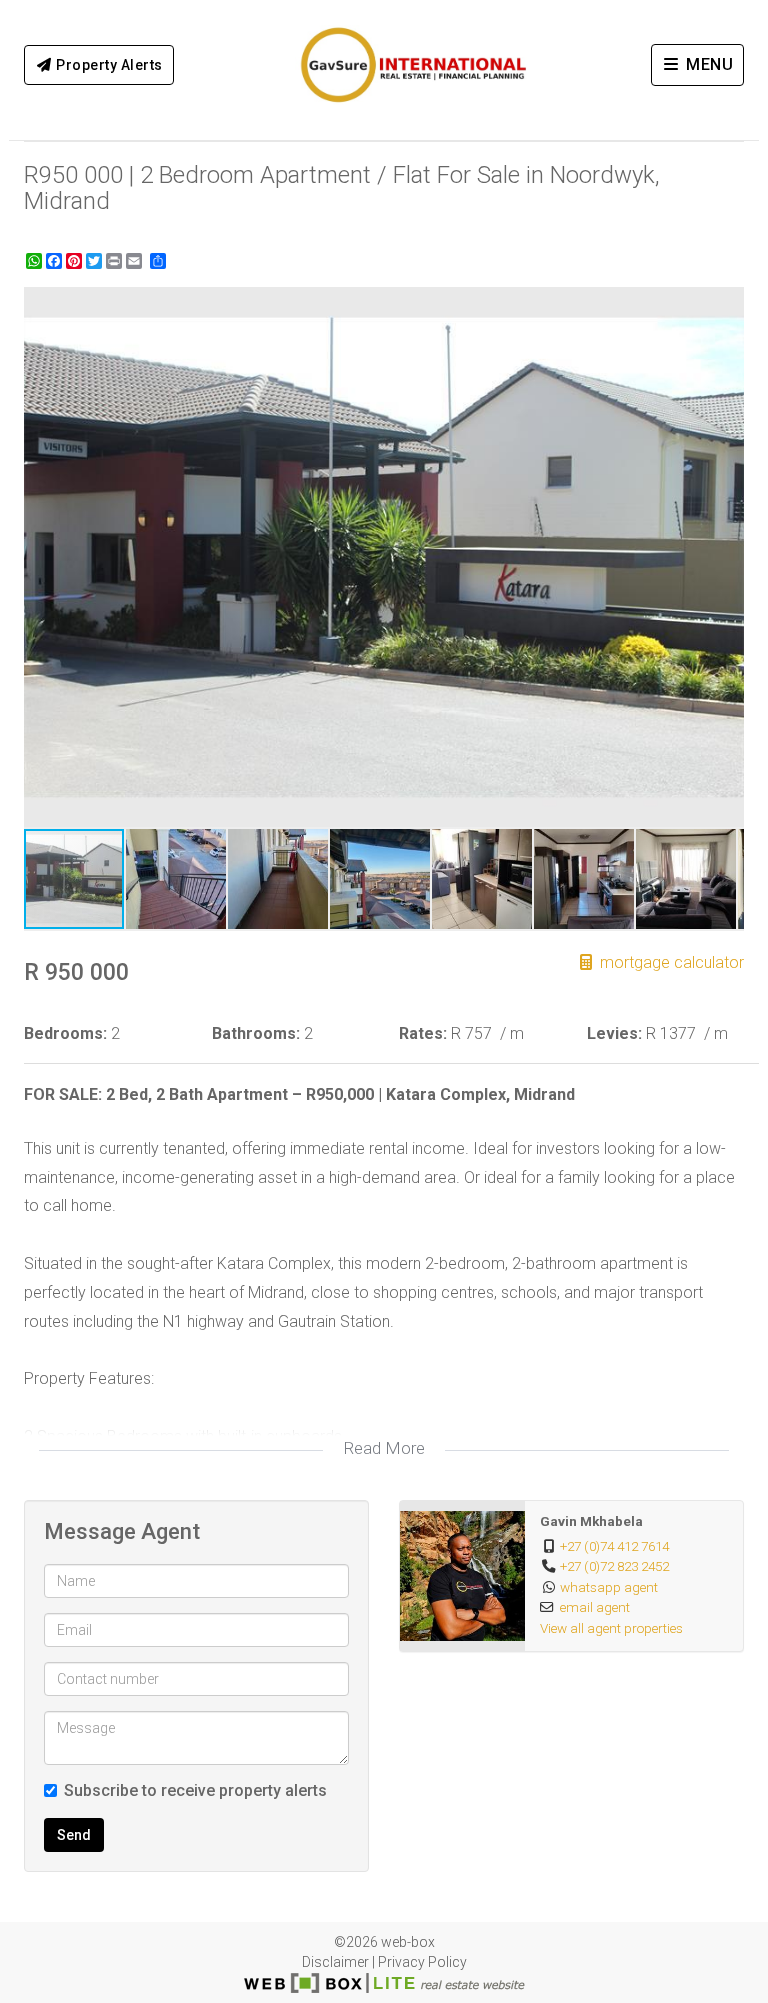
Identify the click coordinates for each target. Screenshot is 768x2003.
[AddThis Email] (136, 261)
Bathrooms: (256, 1033)
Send (74, 1835)
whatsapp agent (609, 1587)
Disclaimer (335, 1962)
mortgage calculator (670, 962)
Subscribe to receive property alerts (195, 1790)
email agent (595, 1607)
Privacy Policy (422, 1962)
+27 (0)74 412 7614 (614, 1546)
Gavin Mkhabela (591, 1521)
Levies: (614, 1033)
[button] (726, 305)
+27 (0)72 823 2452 (614, 1566)
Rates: (423, 1033)
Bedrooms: (65, 1033)
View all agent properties (611, 1628)
